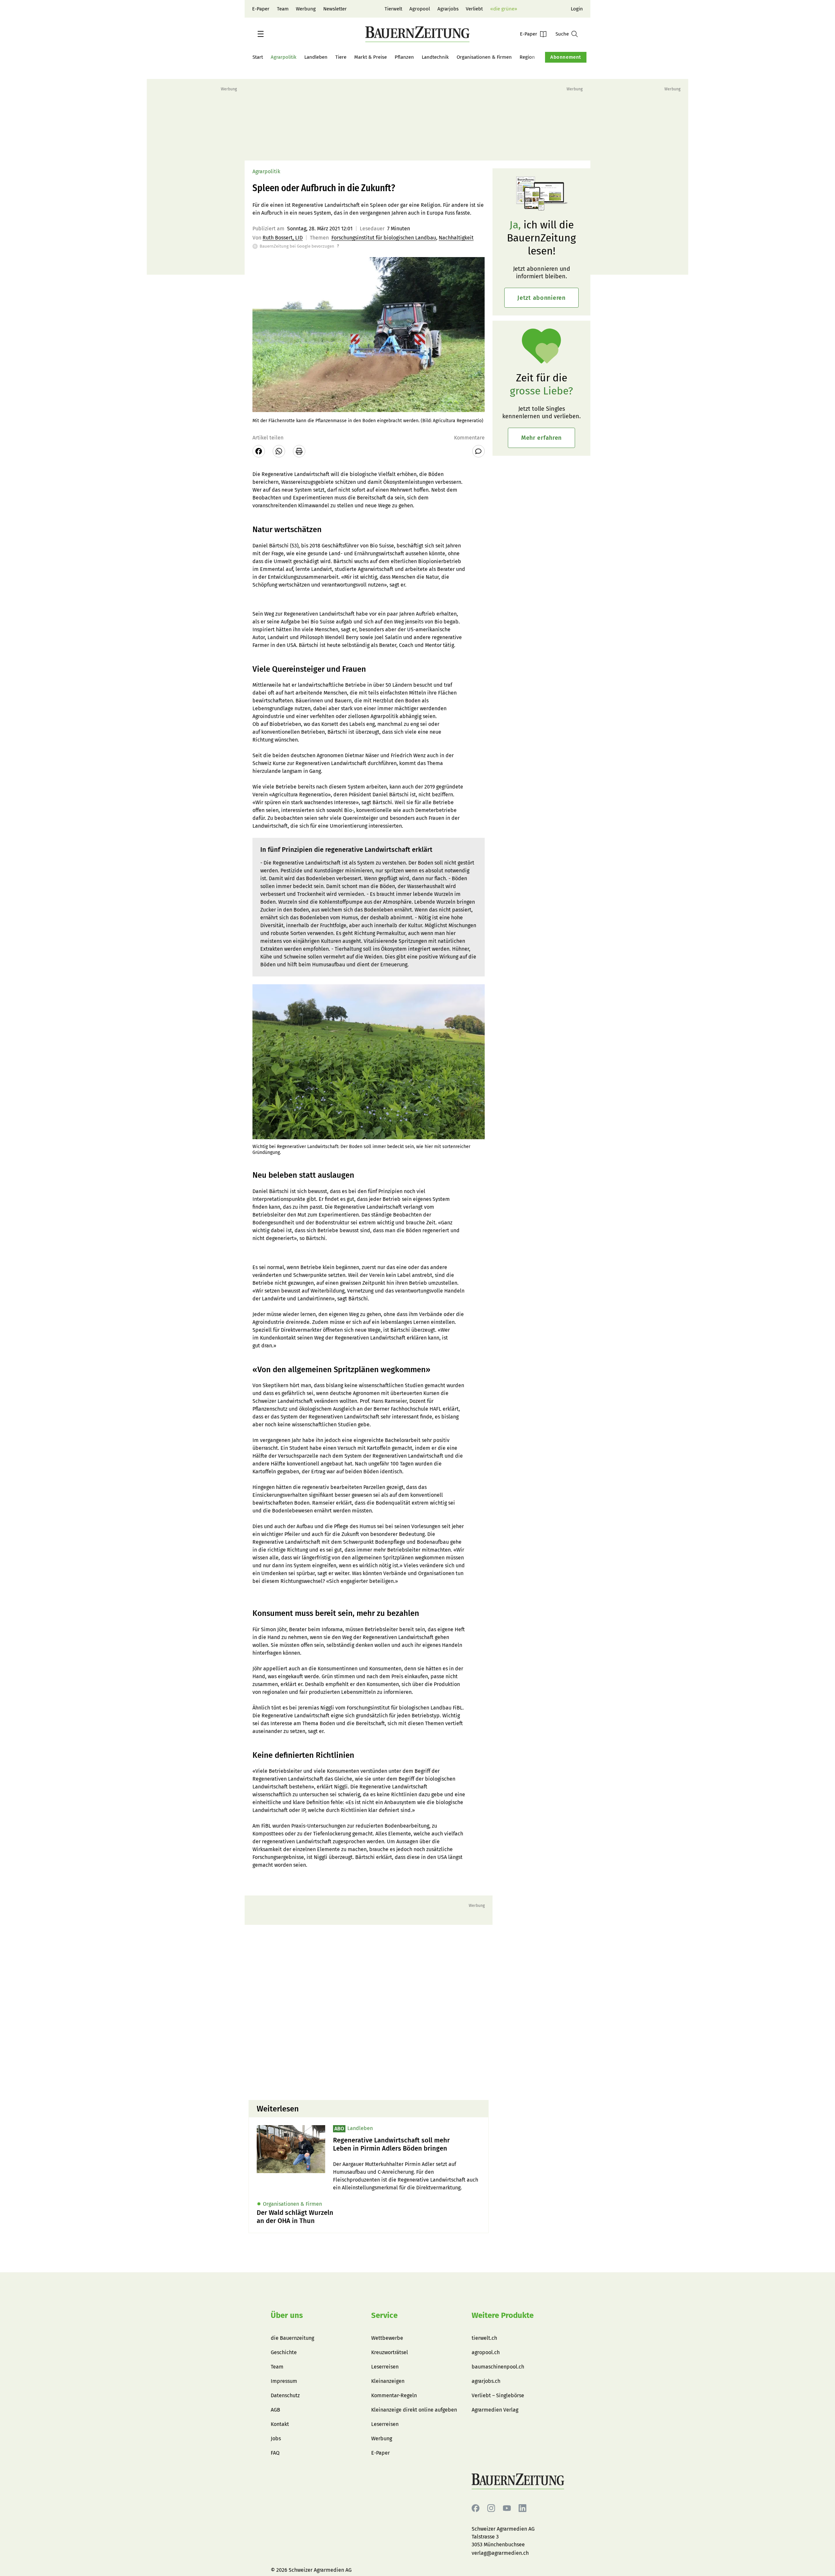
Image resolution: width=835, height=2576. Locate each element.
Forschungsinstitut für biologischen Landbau (384, 238)
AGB (275, 2410)
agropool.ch (486, 2352)
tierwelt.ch (484, 2338)
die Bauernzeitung (292, 2338)
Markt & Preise (371, 57)
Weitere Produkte (503, 2315)
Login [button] (577, 9)
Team (283, 9)
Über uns (287, 2315)
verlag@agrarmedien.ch (500, 2553)
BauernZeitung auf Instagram (491, 2508)
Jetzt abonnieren (541, 298)
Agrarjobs (448, 9)
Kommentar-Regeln (394, 2395)
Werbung (306, 9)
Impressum (284, 2381)
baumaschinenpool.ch (498, 2367)
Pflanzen (404, 57)
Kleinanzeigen (388, 2381)
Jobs (276, 2438)
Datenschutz (285, 2395)
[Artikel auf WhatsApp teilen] (279, 451)
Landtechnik (435, 57)
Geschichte (284, 2352)
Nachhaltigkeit (456, 238)
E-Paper (261, 9)
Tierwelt (393, 9)
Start (258, 57)
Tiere (341, 57)
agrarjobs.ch (486, 2381)
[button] (261, 34)
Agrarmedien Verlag (495, 2410)
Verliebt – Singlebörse (498, 2395)
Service (384, 2315)
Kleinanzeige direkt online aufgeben (414, 2410)
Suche (562, 34)
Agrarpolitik (284, 57)
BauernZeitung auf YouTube (507, 2508)
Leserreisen (385, 2367)
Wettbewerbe (387, 2338)
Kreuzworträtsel (390, 2352)
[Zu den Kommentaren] (478, 451)
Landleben (316, 57)
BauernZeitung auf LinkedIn (523, 2508)
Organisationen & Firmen (484, 57)
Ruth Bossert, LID (283, 238)
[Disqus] (369, 2012)
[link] (407, 2144)
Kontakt (280, 2424)
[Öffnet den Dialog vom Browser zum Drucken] (299, 451)
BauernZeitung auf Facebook (476, 2508)
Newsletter (335, 9)
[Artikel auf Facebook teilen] (259, 451)
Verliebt (474, 9)
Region (527, 57)
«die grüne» (504, 9)
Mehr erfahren (541, 438)
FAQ (275, 2453)
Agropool (420, 9)
